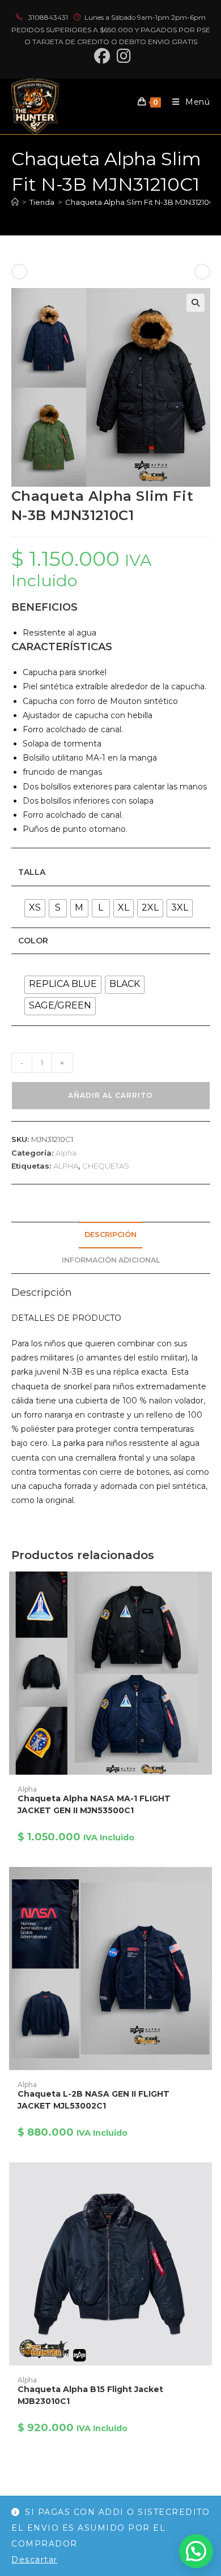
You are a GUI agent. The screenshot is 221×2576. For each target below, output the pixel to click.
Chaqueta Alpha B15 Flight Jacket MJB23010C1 (90, 2395)
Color (33, 941)
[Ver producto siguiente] (202, 272)
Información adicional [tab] (111, 1260)
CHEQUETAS (106, 1166)
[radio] (35, 908)
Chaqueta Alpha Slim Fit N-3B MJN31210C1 (141, 202)
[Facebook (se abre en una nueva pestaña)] (102, 56)
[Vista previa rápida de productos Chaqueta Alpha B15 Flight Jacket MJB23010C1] (206, 2182)
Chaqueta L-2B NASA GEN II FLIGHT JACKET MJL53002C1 (93, 2100)
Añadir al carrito (110, 1095)
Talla (32, 872)
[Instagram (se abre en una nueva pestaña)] (122, 56)
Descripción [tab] (110, 1235)
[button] (195, 303)
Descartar (35, 2560)
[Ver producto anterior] (19, 272)
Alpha (66, 1153)
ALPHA (66, 1166)
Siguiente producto (160, 272)
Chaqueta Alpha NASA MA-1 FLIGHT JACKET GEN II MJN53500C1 (94, 1804)
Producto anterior (59, 272)
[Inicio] (15, 202)
